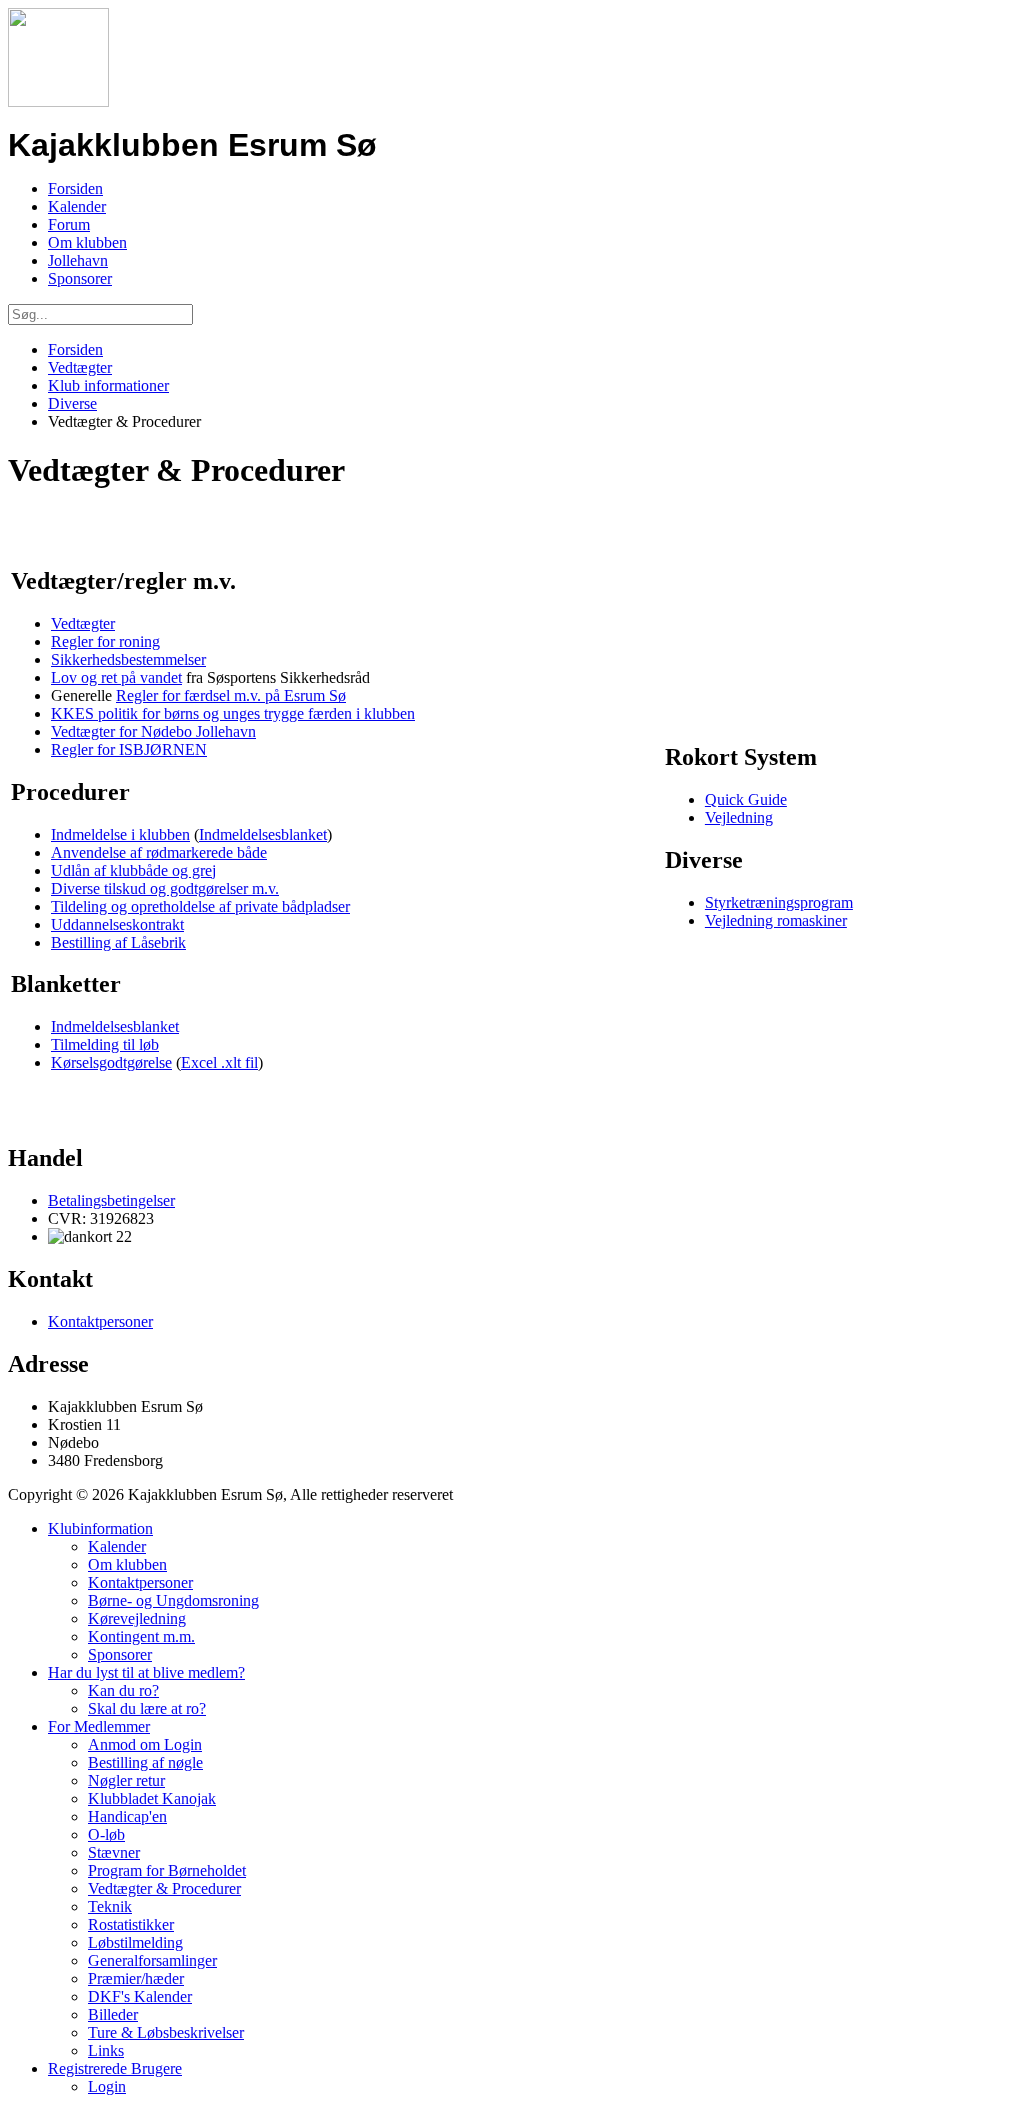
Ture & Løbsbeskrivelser (166, 2032)
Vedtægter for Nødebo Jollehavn (153, 731)
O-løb (106, 1834)
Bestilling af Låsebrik (118, 942)
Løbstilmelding (135, 1942)
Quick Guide (746, 799)
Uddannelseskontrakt (117, 924)
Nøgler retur (126, 1780)
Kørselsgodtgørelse (111, 1062)
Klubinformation (100, 1528)
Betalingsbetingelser (111, 1200)
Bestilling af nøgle (145, 1762)
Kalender (77, 206)
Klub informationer (108, 385)
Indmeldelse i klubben (120, 834)
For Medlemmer (99, 1726)
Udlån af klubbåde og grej (133, 870)
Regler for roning (105, 641)
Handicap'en (127, 1816)
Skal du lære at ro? (147, 1708)
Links (106, 2050)
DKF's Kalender (140, 1996)
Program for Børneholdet (167, 1870)
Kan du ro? (123, 1690)
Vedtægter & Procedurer (164, 1888)
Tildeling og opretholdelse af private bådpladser (200, 906)
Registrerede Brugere (115, 2068)
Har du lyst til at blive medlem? (146, 1672)
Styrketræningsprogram (779, 902)
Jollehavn (78, 260)
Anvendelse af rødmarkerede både (159, 852)
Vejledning (739, 817)
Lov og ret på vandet (116, 677)
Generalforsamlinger (152, 1960)
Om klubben (87, 242)
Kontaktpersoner (100, 1321)
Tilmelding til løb (105, 1044)
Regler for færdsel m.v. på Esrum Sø (231, 695)
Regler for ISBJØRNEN (129, 749)
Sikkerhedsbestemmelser (128, 659)
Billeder (113, 2014)
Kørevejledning (137, 1618)
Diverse (72, 403)
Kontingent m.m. (141, 1636)
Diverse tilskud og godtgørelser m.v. (165, 888)
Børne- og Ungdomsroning (173, 1600)
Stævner (114, 1852)
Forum (69, 224)
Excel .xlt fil (219, 1062)
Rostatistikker (131, 1924)
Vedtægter (80, 367)
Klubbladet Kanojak (152, 1798)
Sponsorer (80, 278)
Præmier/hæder (136, 1978)
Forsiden (75, 188)
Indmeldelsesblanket (263, 834)
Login (107, 2086)
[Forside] (58, 101)
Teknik (110, 1906)
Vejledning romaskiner (776, 920)
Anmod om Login (145, 1744)
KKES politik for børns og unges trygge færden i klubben (233, 713)
